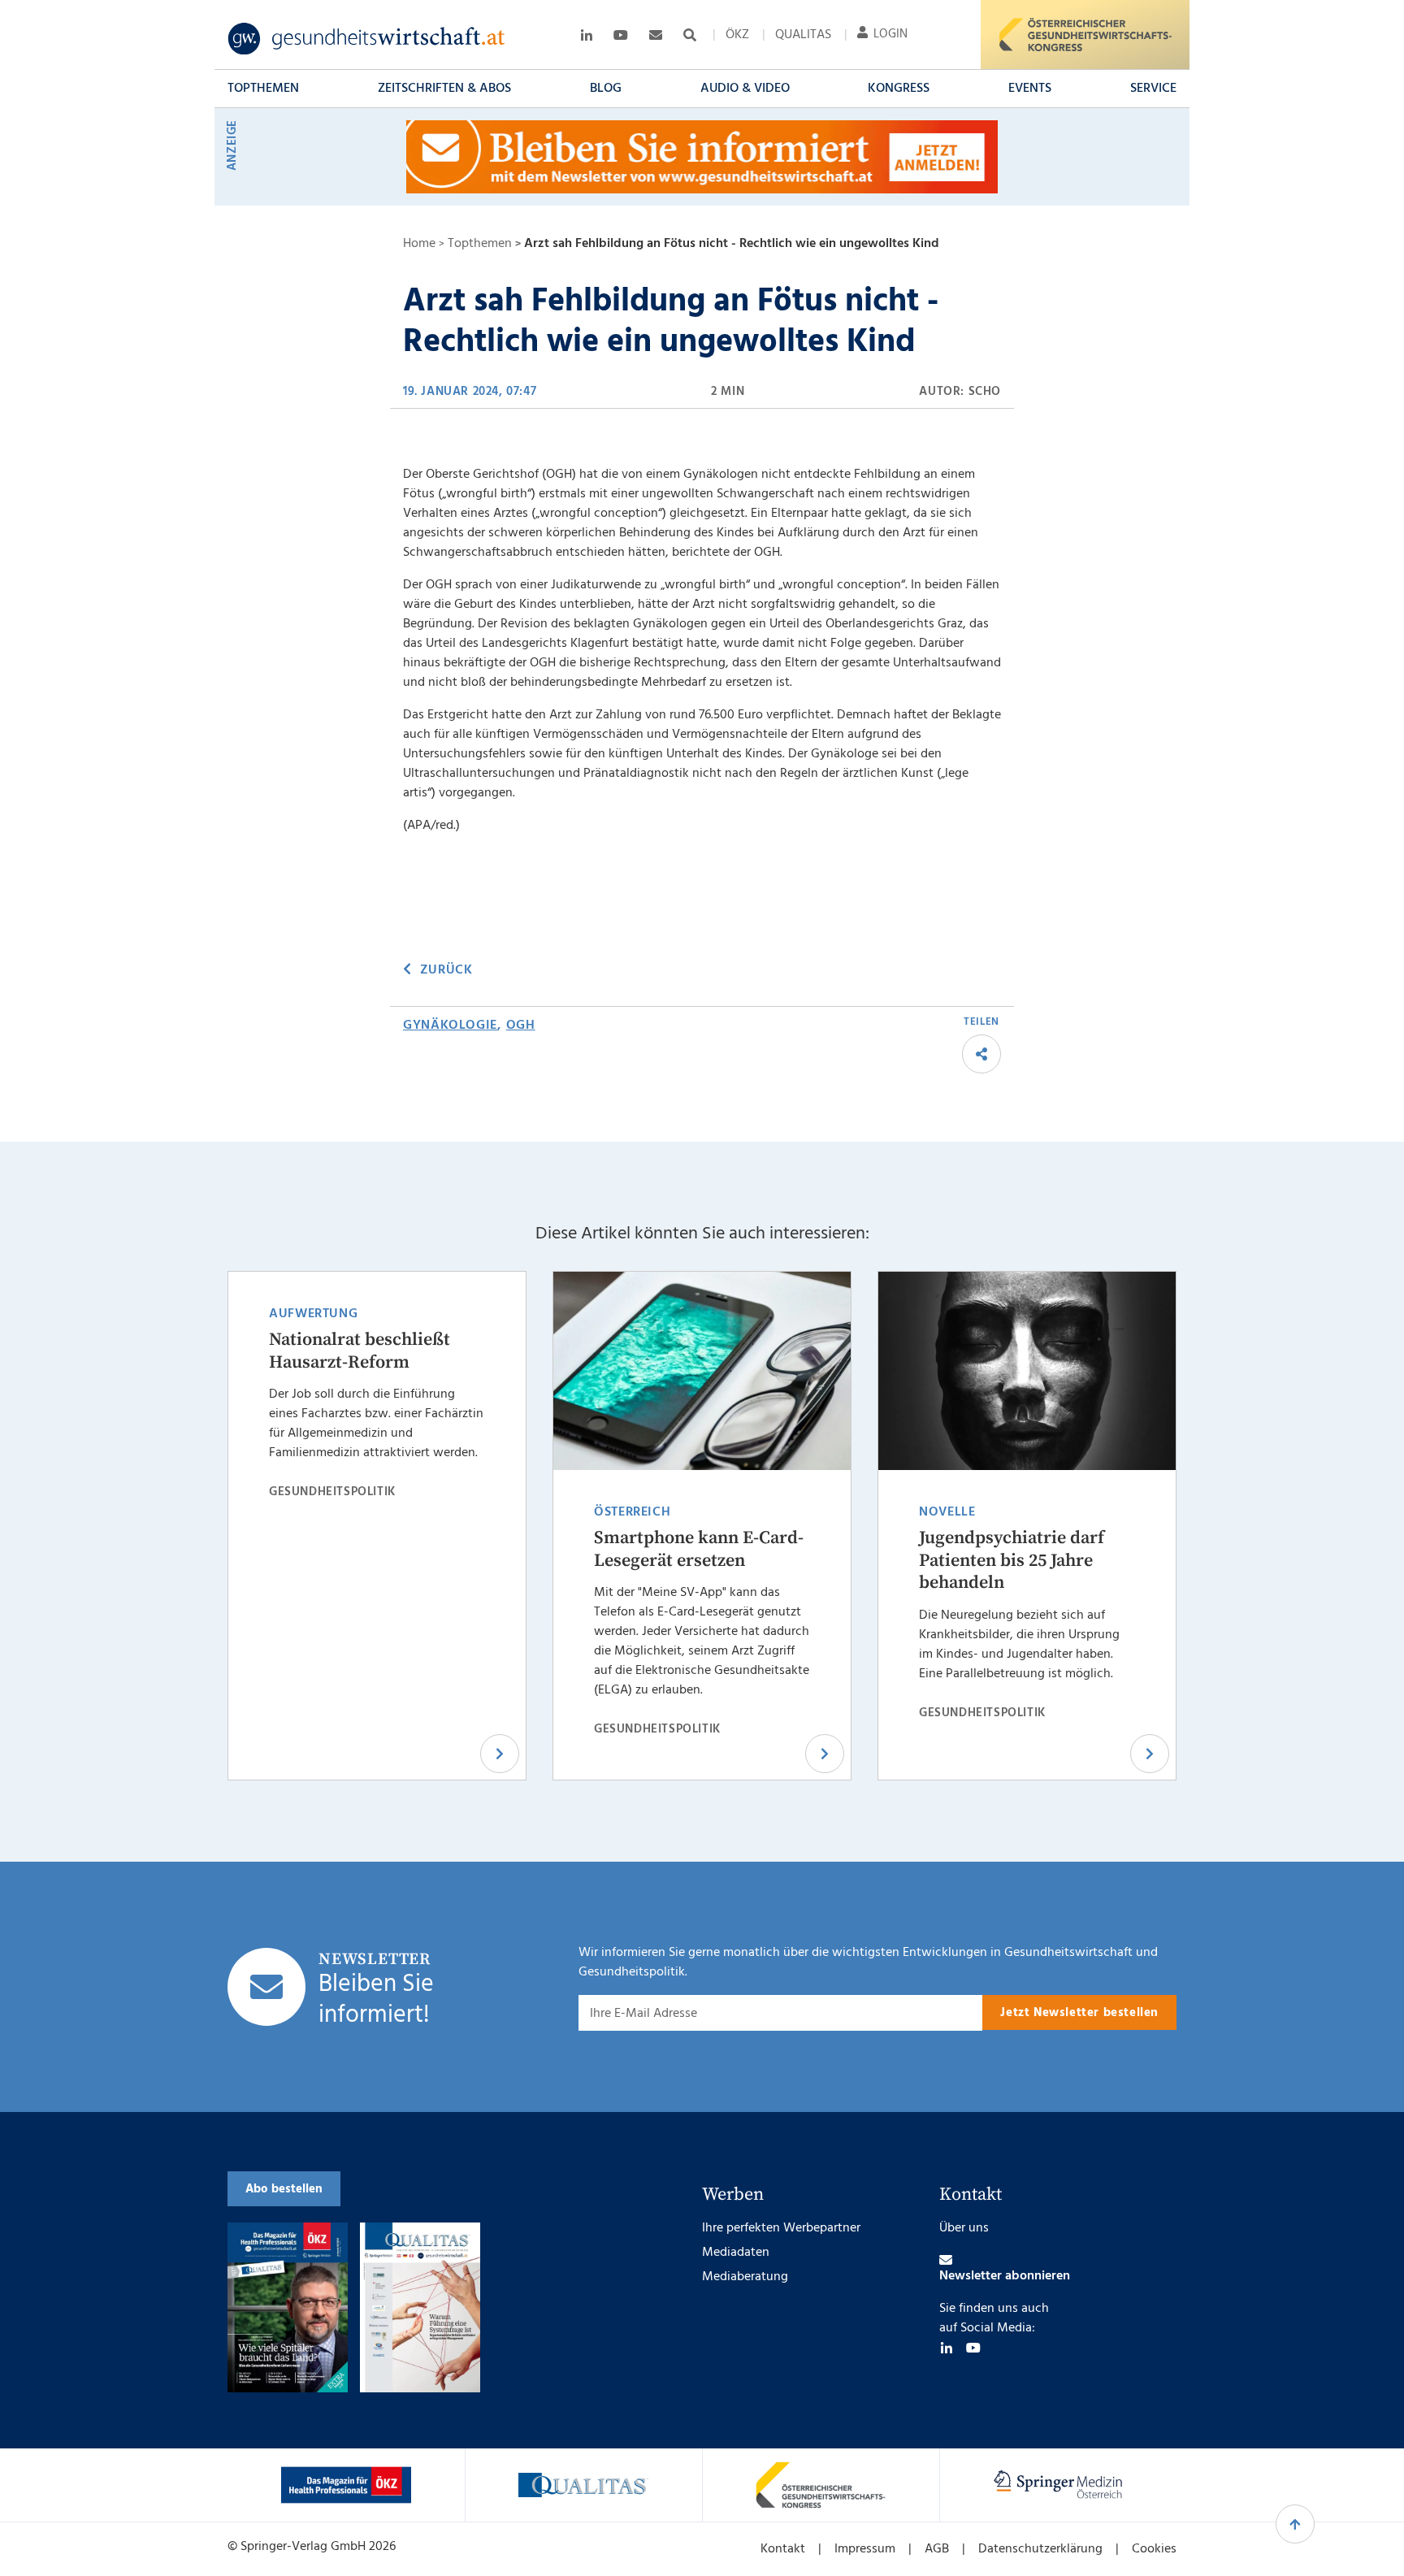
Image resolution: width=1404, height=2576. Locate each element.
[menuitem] (737, 35)
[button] (263, 89)
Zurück (446, 970)
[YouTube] (973, 2348)
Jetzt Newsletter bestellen (1079, 2013)
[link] (367, 39)
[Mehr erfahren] (346, 2485)
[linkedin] (947, 2348)
